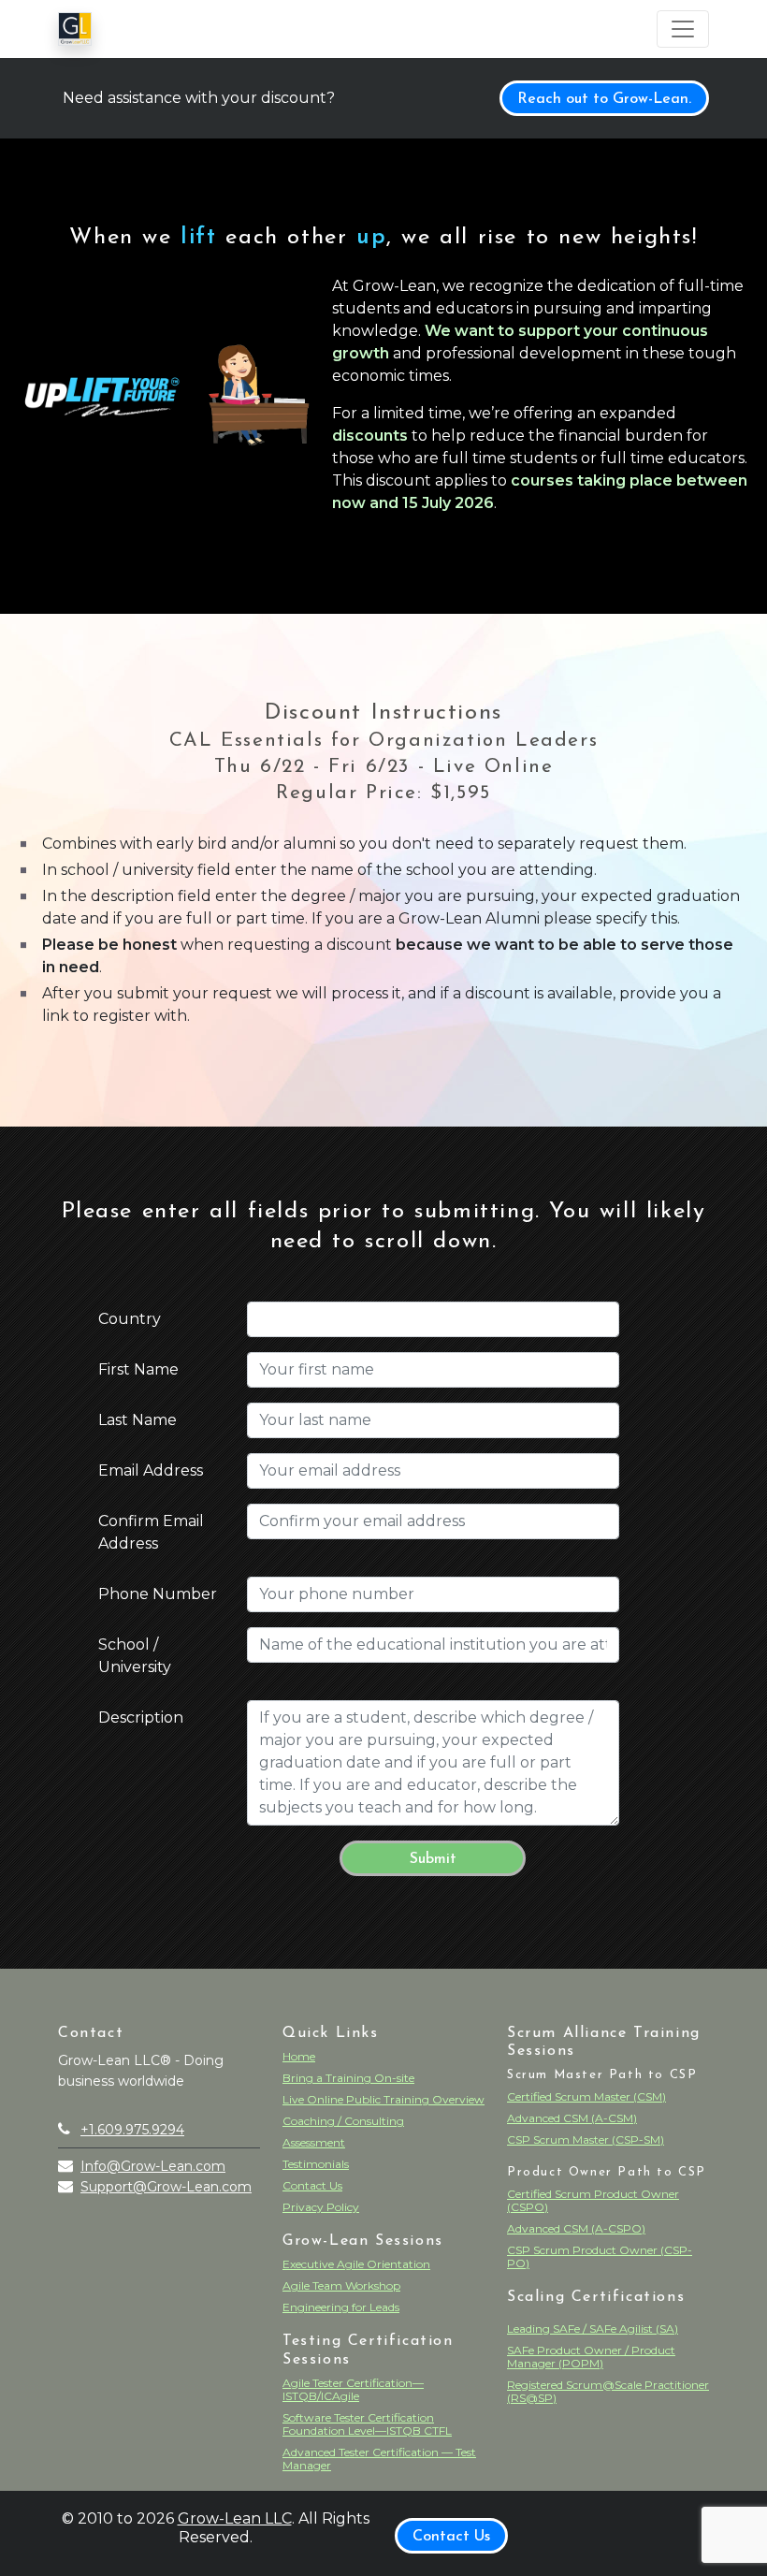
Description (141, 1717)
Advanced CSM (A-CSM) (572, 2118)
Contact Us (312, 2185)
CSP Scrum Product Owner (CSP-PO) (600, 2256)
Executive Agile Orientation (356, 2264)
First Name (138, 1369)
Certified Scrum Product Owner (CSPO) (593, 2200)
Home (299, 2056)
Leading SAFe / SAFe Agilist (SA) (593, 2329)
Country (130, 1319)
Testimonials (316, 2164)
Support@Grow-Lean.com (166, 2187)
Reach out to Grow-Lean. (604, 99)
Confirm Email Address (151, 1532)
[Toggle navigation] (683, 29)
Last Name (137, 1420)
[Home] (75, 29)
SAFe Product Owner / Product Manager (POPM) (591, 2357)
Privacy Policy (321, 2207)
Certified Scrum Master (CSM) (586, 2096)
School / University (135, 1656)
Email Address (151, 1470)
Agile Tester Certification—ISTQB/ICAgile (353, 2389)
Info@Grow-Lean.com (153, 2166)
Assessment (314, 2142)
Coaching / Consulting (343, 2121)
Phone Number (158, 1594)
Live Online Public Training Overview (383, 2099)
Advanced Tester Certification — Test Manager (379, 2459)
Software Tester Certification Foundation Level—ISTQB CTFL (367, 2424)
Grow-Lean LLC (235, 2518)
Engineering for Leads (341, 2307)
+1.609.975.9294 (132, 2130)
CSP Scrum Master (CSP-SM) (586, 2139)
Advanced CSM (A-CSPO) (576, 2228)
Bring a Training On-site (348, 2078)
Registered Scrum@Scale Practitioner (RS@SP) (608, 2391)
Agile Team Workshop (341, 2285)
